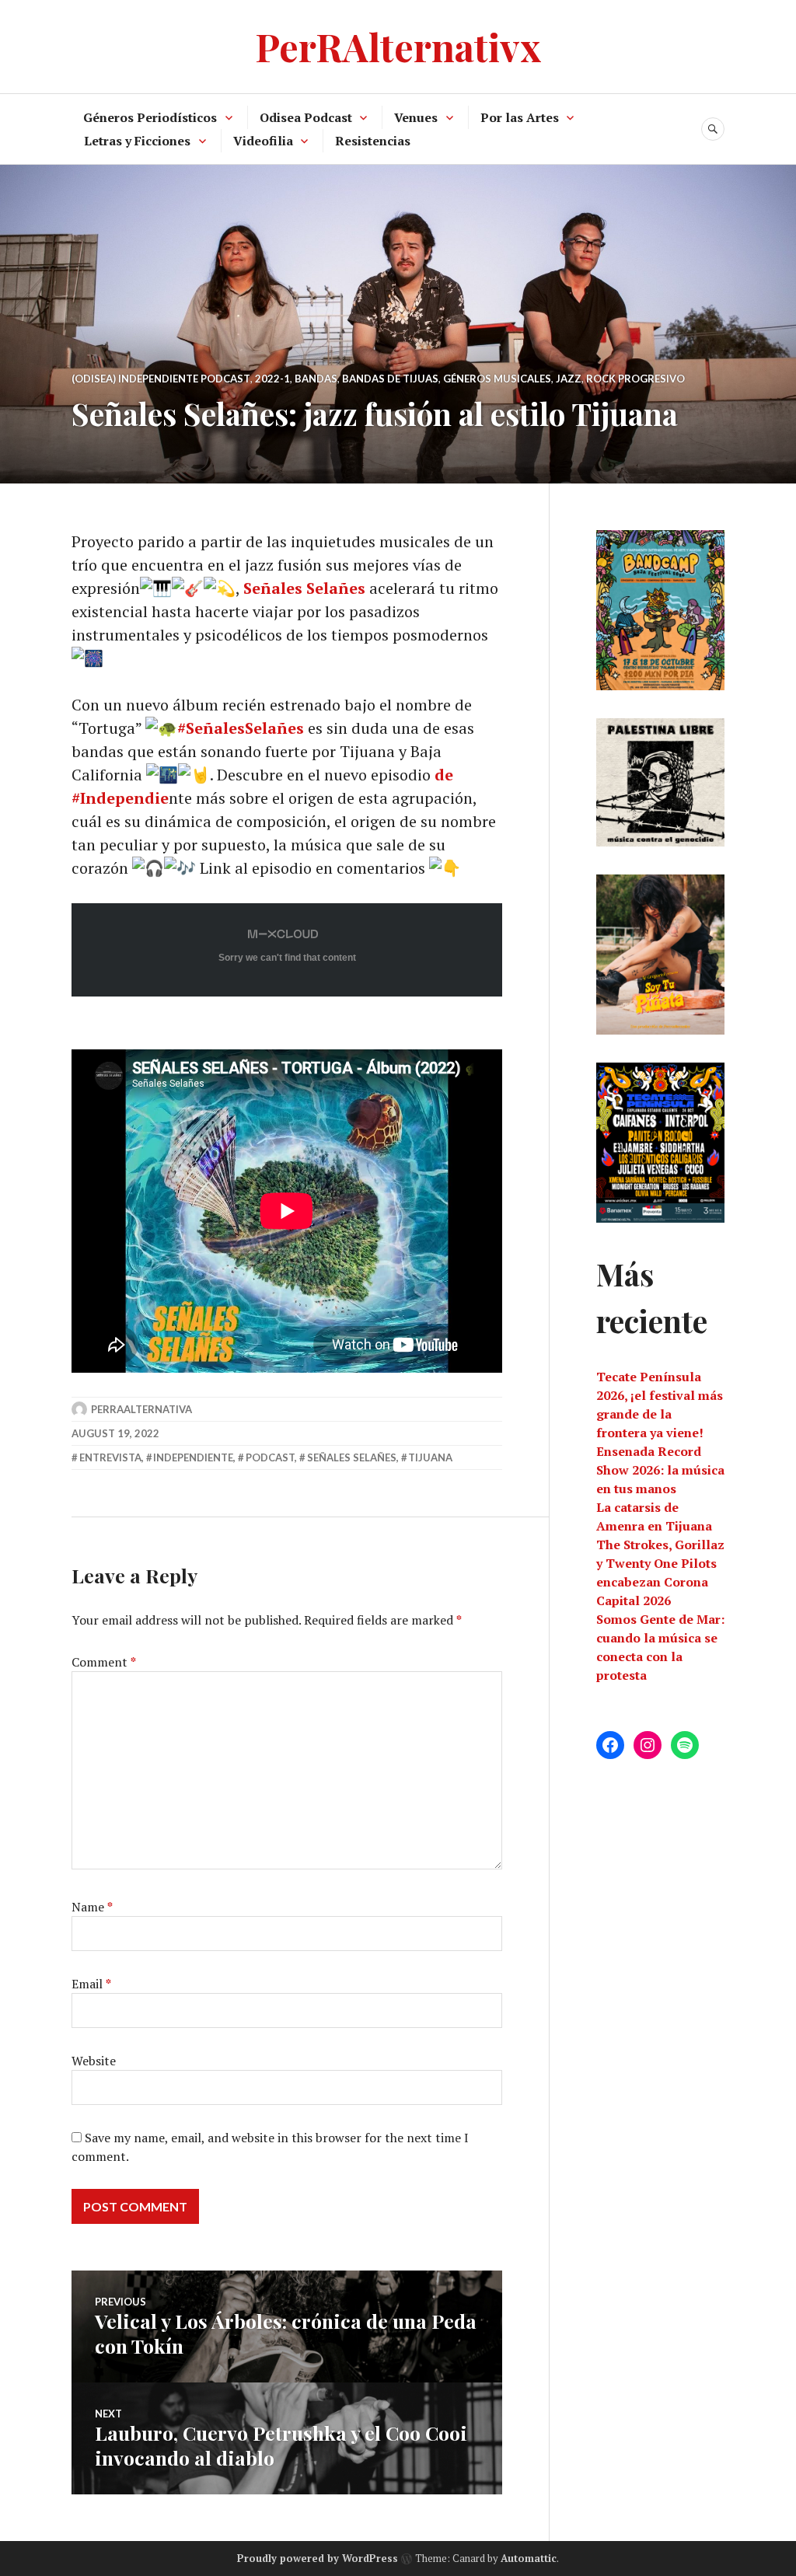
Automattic (529, 2558)
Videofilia (263, 141)
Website (94, 2061)
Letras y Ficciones (137, 141)
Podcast (270, 1457)
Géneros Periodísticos (150, 117)
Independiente (193, 1457)
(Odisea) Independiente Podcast (161, 379)
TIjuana (430, 1457)
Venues (416, 117)
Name (92, 1907)
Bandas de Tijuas (390, 379)
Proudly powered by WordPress (318, 2558)
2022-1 (272, 379)
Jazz (569, 379)
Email (91, 1984)
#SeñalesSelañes (241, 728)
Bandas (316, 379)
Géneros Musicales (497, 379)
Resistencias (373, 141)
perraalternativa (141, 1409)
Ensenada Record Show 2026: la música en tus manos (660, 1470)
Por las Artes (520, 117)
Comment (104, 1662)
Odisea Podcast (306, 117)
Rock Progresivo (635, 379)
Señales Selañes (304, 588)
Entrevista (110, 1457)
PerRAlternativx (398, 46)
